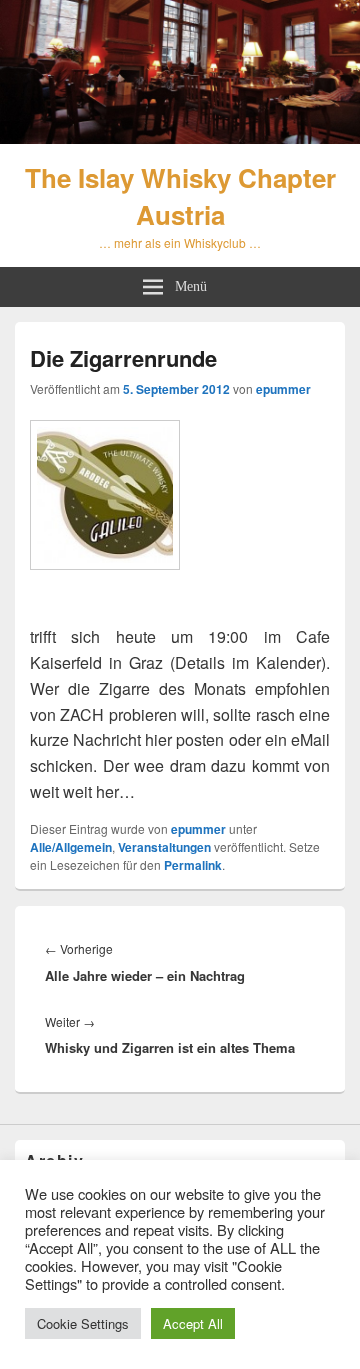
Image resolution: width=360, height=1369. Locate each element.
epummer (283, 389)
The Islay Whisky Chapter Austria (180, 196)
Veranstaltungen (164, 847)
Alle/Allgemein (71, 847)
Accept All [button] (193, 1323)
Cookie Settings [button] (83, 1323)
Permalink (193, 865)
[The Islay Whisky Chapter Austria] (180, 137)
